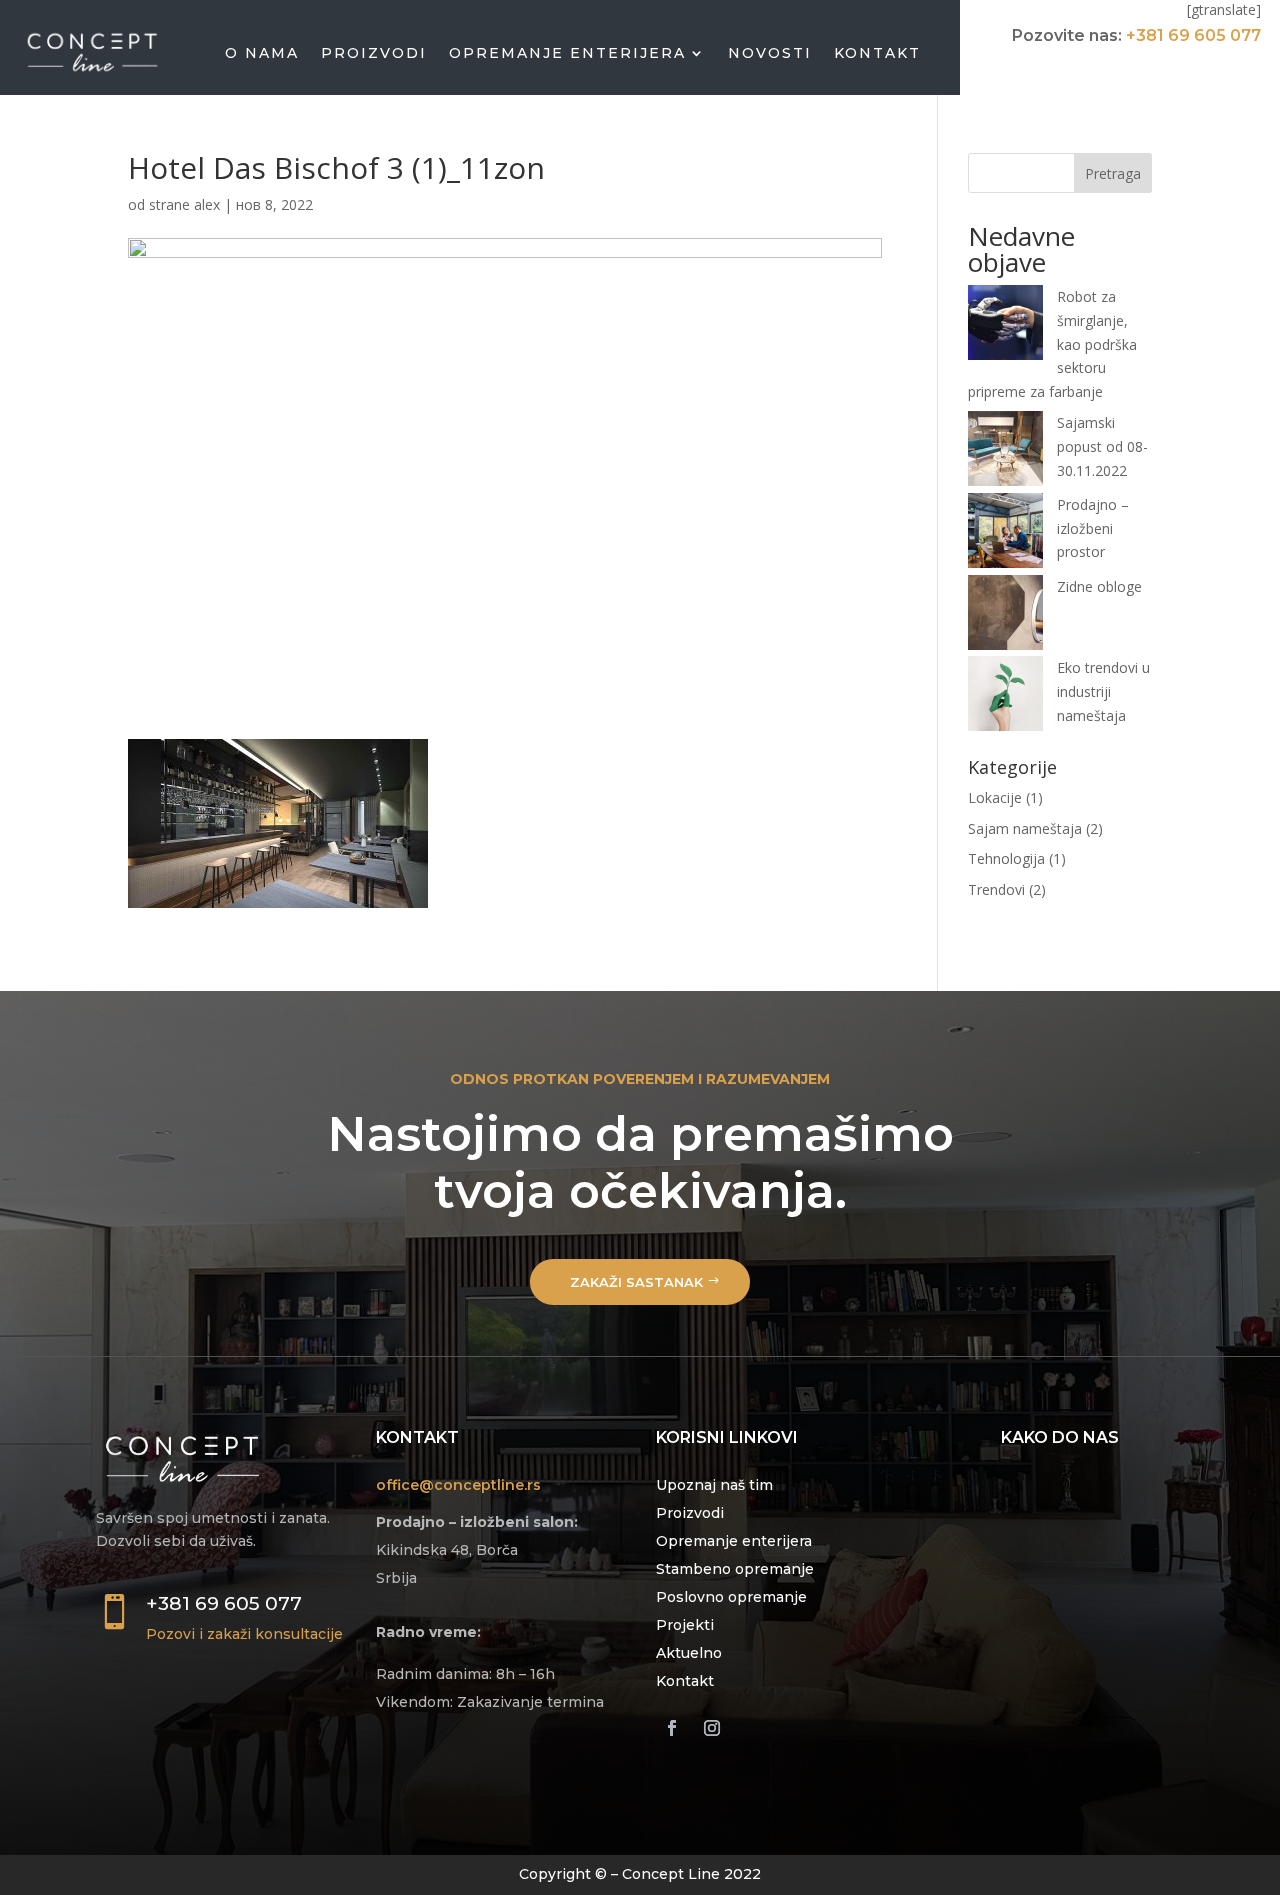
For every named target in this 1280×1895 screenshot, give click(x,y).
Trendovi (996, 889)
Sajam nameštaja (1025, 828)
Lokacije (995, 797)
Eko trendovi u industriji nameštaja (1103, 691)
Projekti (685, 1625)
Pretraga (1113, 173)
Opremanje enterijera (567, 53)
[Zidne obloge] (1005, 616)
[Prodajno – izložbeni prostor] (1005, 534)
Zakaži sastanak (636, 1282)
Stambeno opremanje (735, 1569)
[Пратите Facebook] (672, 1728)
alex (207, 204)
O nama (262, 53)
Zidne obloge (1099, 586)
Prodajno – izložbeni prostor (1093, 528)
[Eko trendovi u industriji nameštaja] (1005, 697)
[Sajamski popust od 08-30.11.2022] (1005, 452)
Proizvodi (374, 53)
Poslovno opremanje (731, 1597)
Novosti (770, 53)
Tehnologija (1006, 858)
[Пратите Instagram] (712, 1728)
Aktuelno (689, 1653)
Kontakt (877, 53)
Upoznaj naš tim (714, 1485)
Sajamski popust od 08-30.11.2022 (1102, 446)
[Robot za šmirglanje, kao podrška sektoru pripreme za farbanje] (1005, 326)
